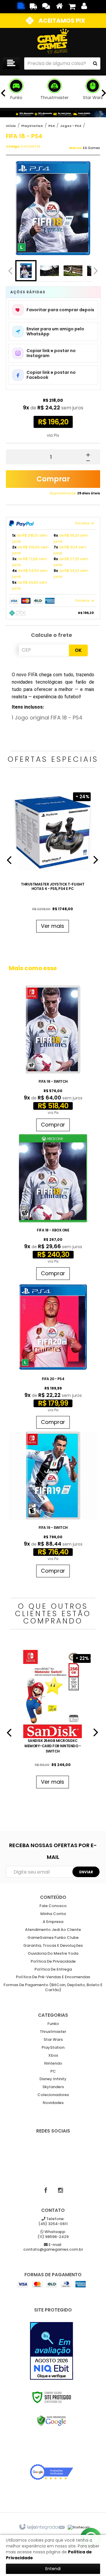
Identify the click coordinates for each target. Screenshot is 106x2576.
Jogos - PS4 (71, 126)
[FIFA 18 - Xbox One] (53, 1209)
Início (11, 126)
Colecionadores (53, 2095)
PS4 (52, 126)
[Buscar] (95, 63)
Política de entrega (53, 1970)
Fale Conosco (53, 1906)
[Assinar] (86, 1872)
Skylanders (53, 2087)
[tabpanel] (53, 862)
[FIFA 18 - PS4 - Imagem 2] (49, 271)
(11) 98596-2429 (53, 2234)
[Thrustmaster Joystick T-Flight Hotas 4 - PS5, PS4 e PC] (53, 862)
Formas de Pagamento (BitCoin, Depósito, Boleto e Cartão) (53, 1988)
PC (53, 2072)
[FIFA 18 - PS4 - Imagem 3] (73, 271)
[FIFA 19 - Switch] (53, 1506)
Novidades (53, 2103)
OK (78, 650)
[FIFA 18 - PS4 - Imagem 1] (26, 271)
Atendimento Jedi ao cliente (53, 1930)
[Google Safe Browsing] (52, 2421)
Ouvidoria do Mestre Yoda (53, 1954)
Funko (53, 2024)
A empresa (53, 1922)
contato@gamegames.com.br (53, 2247)
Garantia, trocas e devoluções (53, 1946)
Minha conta (53, 1914)
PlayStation (32, 126)
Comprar (53, 479)
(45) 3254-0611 (53, 2222)
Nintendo (53, 2064)
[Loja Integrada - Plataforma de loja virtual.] (42, 2527)
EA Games (92, 148)
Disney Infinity (53, 2079)
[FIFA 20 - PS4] (53, 1357)
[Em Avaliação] (52, 2351)
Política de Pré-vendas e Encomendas (53, 1977)
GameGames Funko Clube (53, 1938)
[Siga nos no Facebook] (46, 2190)
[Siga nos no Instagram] (60, 2190)
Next (96, 269)
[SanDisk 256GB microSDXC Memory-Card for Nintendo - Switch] (53, 1721)
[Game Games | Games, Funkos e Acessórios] (53, 41)
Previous (10, 271)
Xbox (53, 2056)
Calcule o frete (52, 635)
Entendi (53, 2569)
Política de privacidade (53, 1962)
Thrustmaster (53, 2032)
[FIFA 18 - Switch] (53, 1060)
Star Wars (53, 2040)
